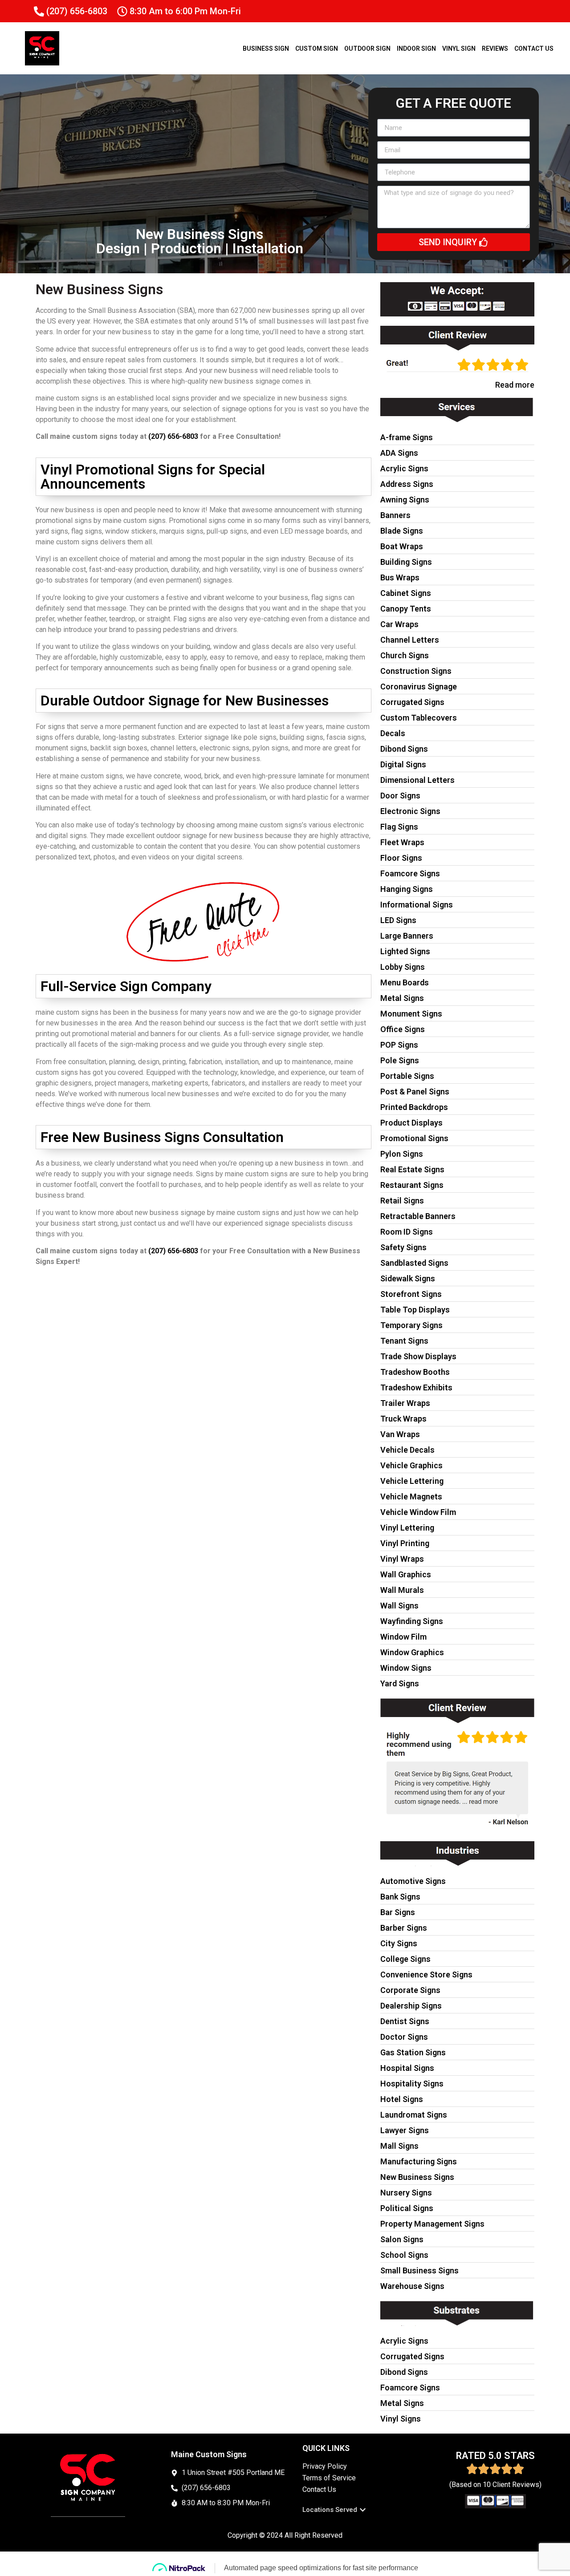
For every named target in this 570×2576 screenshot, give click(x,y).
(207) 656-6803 (173, 436)
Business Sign (266, 49)
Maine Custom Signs (209, 2454)
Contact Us (534, 49)
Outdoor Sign (367, 49)
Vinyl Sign (459, 49)
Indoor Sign (416, 49)
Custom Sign (317, 49)
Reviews (495, 49)
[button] (334, 2510)
